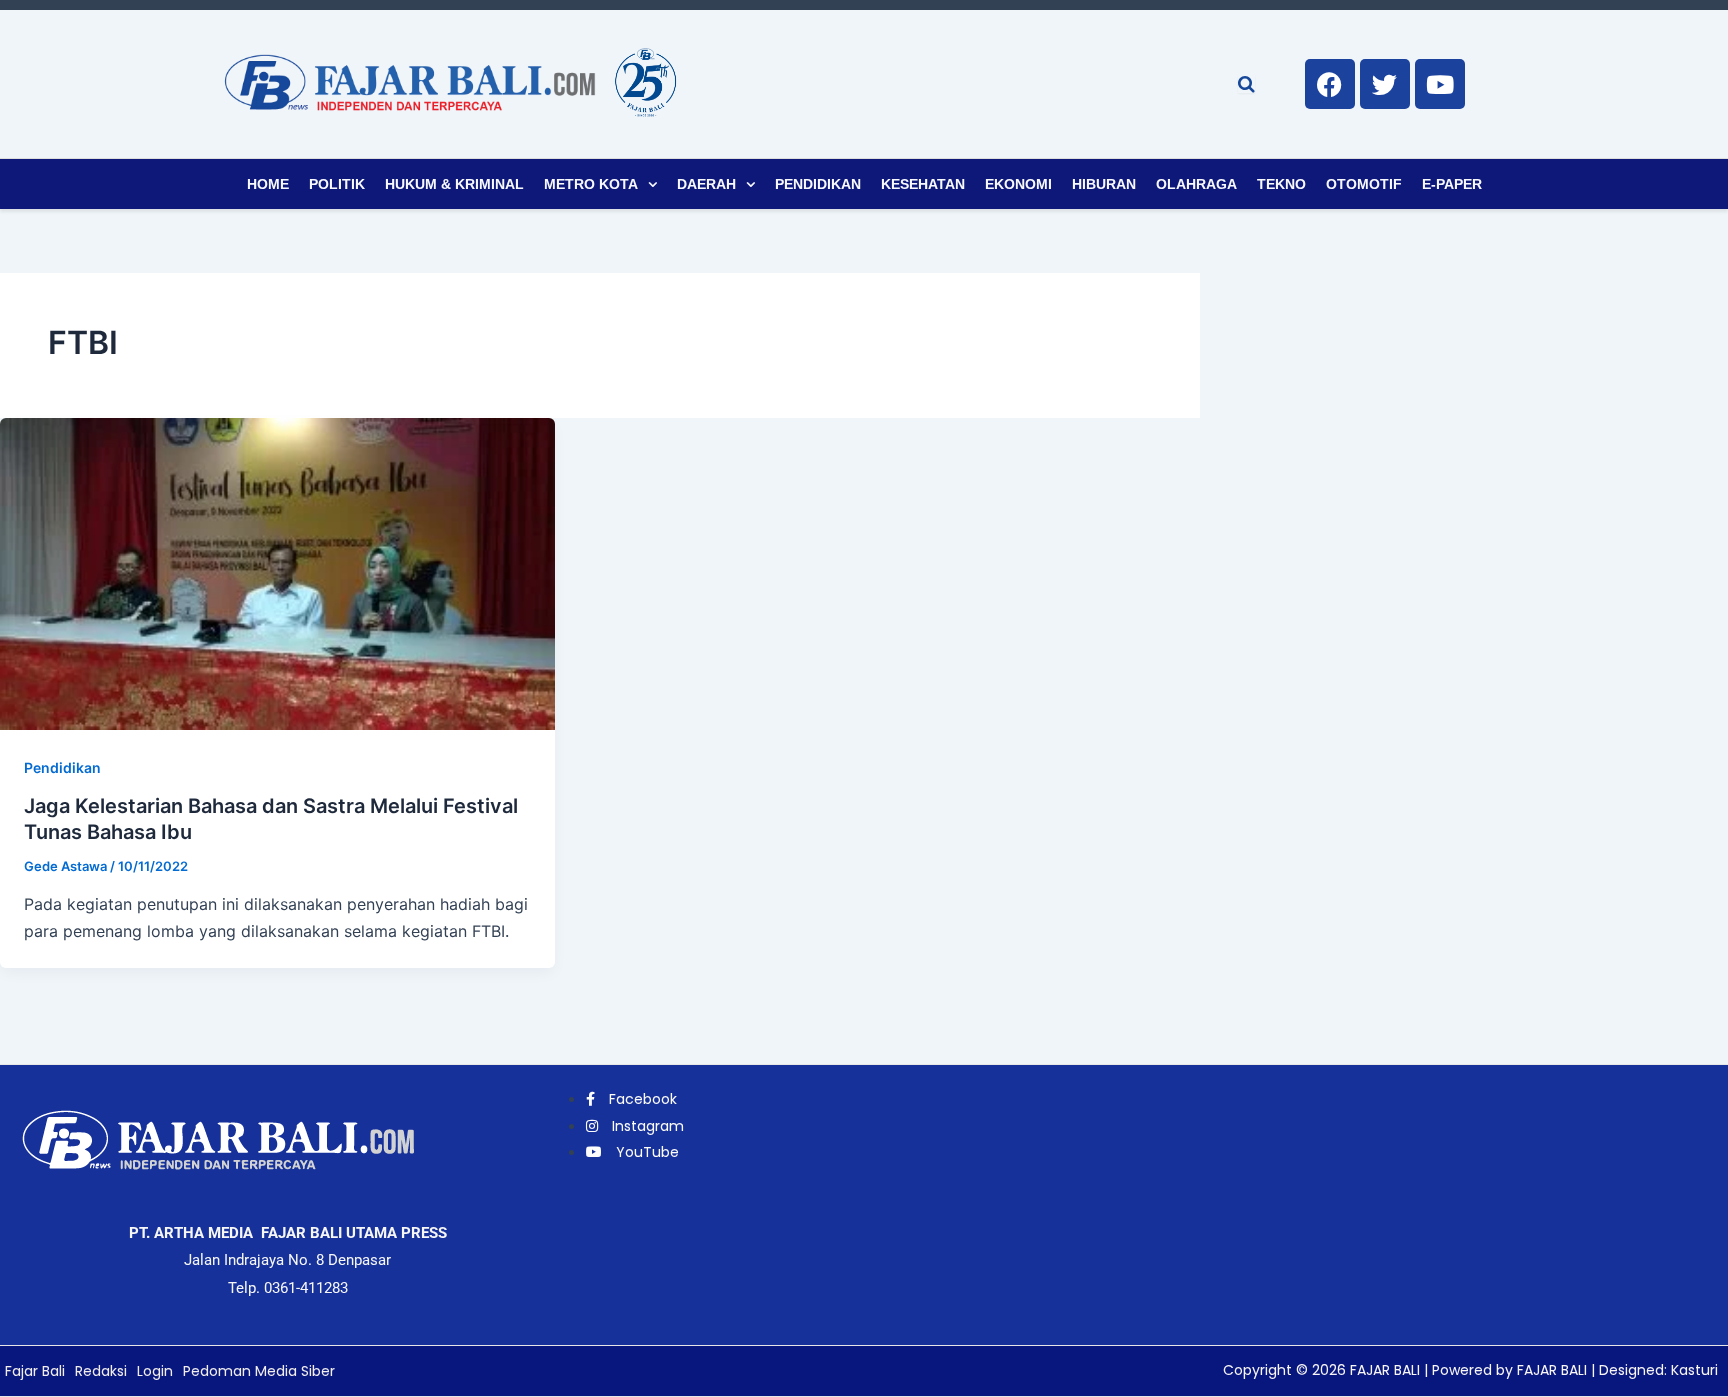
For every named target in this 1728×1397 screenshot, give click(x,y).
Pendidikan (818, 184)
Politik (337, 184)
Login (155, 1371)
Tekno (1281, 184)
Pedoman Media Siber (259, 1371)
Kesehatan (923, 184)
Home (268, 184)
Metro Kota (591, 184)
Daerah (706, 184)
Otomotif (1364, 184)
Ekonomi (1018, 184)
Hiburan (1104, 184)
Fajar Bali (35, 1371)
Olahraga (1196, 184)
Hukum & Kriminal (454, 184)
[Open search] (1246, 84)
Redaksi (101, 1371)
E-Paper (1452, 184)
